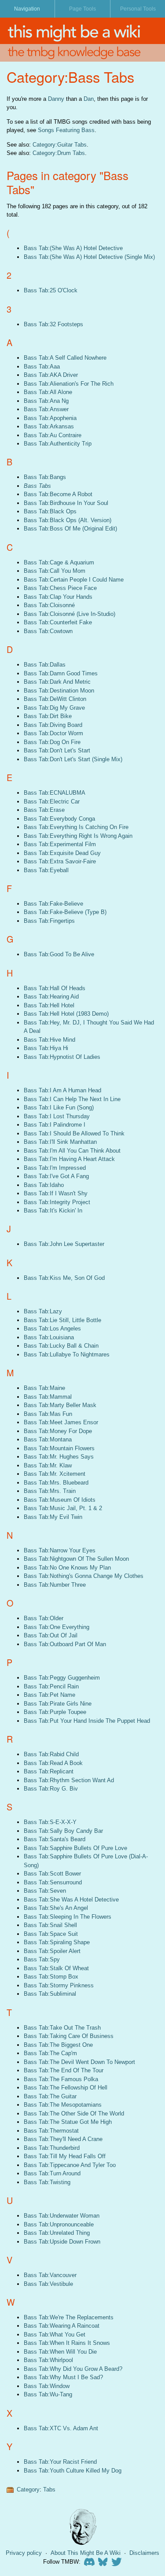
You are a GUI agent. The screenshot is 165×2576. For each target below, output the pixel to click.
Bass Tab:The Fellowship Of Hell (66, 2088)
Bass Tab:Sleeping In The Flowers (68, 1917)
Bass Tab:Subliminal (50, 1994)
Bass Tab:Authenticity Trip (58, 444)
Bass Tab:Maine (44, 1388)
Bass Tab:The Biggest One (58, 2045)
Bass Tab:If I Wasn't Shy (56, 1193)
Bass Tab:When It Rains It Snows (67, 2343)
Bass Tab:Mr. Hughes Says (59, 1457)
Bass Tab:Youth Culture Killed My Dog (73, 2471)
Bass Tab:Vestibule (48, 2284)
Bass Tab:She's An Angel (56, 1908)
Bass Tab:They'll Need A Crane (63, 2139)
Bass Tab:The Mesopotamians (63, 2105)
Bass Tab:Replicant (49, 1771)
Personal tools (138, 9)
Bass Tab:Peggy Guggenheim (62, 1678)
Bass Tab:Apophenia (50, 418)
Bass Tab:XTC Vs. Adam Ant (61, 2428)
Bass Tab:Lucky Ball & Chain (61, 1346)
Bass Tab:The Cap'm (50, 2053)
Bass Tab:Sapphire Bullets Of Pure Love (75, 1848)
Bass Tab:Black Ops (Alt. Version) (68, 520)
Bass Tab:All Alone (48, 392)
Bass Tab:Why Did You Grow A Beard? (73, 2369)
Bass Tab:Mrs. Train (50, 1491)
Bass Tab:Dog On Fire (52, 742)
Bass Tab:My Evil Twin (53, 1517)
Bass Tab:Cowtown (48, 631)
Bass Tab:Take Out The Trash (62, 2028)
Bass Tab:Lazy (43, 1311)
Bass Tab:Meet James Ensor (61, 1422)
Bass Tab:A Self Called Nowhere (65, 358)
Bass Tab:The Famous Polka (61, 2079)
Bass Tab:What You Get (55, 2335)
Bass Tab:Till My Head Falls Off (65, 2156)
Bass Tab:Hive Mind (49, 1040)
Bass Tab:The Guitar (50, 2096)
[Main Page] (82, 31)
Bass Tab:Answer (46, 409)
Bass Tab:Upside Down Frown (62, 2242)
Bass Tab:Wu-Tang (48, 2394)
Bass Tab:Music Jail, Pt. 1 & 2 (63, 1508)
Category (28, 2489)
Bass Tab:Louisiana (49, 1337)
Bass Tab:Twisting (47, 2182)
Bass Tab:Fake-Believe (53, 904)
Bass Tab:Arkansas (49, 426)
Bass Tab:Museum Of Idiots (60, 1500)
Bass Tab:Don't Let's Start (57, 750)
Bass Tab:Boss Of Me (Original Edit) (70, 529)
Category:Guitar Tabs (60, 145)
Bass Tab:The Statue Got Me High (68, 2122)
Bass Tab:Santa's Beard (55, 1839)
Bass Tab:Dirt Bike (48, 716)
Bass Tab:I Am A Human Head (62, 1090)
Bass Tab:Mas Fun (48, 1414)
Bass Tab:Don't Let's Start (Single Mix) (73, 759)
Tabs (49, 2489)
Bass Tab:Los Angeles (52, 1329)
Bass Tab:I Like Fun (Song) (59, 1107)
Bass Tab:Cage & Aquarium (59, 562)
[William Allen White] (83, 2527)
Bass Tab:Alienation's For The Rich (69, 384)
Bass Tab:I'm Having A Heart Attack (69, 1159)
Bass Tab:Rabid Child (51, 1754)
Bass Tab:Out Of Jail (51, 1635)
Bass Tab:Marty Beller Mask (60, 1405)
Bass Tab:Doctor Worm (53, 733)
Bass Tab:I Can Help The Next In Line (72, 1099)
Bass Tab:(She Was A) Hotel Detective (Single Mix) (89, 257)
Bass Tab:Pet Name (49, 1695)
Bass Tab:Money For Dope (58, 1431)
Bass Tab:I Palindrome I (55, 1125)
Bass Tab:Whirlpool (48, 2360)
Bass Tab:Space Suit (51, 1934)
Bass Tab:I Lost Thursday (57, 1116)
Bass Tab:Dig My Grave (54, 708)
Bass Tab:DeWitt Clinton (55, 699)
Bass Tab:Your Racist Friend (60, 2462)
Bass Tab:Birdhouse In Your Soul (66, 503)
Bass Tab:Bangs (45, 477)
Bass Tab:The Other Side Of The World (74, 2113)
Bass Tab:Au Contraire (53, 435)
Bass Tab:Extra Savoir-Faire (60, 861)
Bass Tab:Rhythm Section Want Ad (69, 1780)
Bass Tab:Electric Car (52, 802)
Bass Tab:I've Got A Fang (56, 1176)
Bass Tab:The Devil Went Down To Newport (79, 2062)
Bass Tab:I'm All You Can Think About (72, 1151)
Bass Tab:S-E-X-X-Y (50, 1822)
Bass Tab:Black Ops (50, 511)
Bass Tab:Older (44, 1618)
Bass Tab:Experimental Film (60, 844)
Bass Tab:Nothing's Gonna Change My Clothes (84, 1576)
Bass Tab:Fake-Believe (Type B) (65, 912)
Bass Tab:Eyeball (46, 870)
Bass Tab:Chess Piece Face (60, 588)
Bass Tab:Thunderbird (52, 2148)
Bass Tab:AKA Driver (51, 375)
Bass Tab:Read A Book (53, 1763)
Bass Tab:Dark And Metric (57, 682)
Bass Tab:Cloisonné (49, 605)
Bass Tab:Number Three (55, 1585)
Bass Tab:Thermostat (51, 2131)
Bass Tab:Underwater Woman (62, 2216)
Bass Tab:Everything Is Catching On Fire (76, 827)
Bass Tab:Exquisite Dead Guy (62, 853)
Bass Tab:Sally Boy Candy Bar (63, 1831)
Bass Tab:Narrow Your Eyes (60, 1550)
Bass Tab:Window (47, 2386)
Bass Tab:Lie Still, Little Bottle (62, 1320)
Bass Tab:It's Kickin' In (53, 1211)
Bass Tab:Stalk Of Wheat (56, 1968)
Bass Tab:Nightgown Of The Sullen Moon (76, 1559)
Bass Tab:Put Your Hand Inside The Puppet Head (87, 1721)
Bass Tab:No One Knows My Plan (67, 1568)
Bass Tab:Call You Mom (55, 571)
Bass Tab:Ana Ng (46, 401)
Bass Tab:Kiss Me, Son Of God (64, 1278)
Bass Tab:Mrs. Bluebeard (56, 1483)
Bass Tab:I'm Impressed (55, 1168)
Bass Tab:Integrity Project (57, 1202)
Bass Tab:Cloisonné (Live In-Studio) (70, 614)
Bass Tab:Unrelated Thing (57, 2233)
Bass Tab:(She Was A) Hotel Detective (73, 248)
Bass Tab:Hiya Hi (46, 1048)
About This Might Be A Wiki (86, 2553)
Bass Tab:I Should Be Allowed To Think (74, 1133)
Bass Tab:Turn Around (52, 2173)
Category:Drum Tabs (59, 153)
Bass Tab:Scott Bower (52, 1874)
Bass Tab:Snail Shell (50, 1925)
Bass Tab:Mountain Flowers (59, 1448)
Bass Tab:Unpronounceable (59, 2224)
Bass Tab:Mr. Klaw (48, 1465)
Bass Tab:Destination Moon (59, 691)
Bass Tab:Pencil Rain (51, 1686)
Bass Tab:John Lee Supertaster (64, 1244)
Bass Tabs (37, 486)
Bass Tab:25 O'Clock (51, 290)
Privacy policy (24, 2553)
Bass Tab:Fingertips (49, 921)
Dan (89, 99)
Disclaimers (144, 2553)
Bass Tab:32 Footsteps (53, 324)
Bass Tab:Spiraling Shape (57, 1942)
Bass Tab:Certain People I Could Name (74, 580)
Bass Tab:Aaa (42, 367)
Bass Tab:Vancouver (50, 2275)
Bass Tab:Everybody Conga (59, 819)
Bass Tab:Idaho (44, 1185)
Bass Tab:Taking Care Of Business (69, 2036)
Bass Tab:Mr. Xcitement (55, 1474)
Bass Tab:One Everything (57, 1627)
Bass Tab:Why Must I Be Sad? (63, 2377)
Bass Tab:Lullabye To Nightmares (67, 1354)
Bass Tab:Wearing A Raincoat (62, 2326)
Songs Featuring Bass (66, 130)
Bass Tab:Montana (48, 1439)
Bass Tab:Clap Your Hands (58, 597)
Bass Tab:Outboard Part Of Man (65, 1644)
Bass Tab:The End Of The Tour (64, 2070)
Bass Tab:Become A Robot (58, 494)
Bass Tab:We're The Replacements (69, 2317)
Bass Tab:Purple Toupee (55, 1712)
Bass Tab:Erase (44, 810)
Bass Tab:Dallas (45, 665)
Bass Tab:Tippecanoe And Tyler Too (70, 2165)
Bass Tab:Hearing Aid (51, 997)
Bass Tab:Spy (42, 1959)
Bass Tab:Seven (45, 1891)
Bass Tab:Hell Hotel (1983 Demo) (66, 1014)
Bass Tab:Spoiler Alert (52, 1951)
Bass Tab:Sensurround (53, 1882)
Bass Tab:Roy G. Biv (51, 1789)
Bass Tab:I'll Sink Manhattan (60, 1142)
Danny (56, 99)
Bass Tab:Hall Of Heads (55, 988)
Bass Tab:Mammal (48, 1397)
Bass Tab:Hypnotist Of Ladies (62, 1057)
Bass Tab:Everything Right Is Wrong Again (78, 836)
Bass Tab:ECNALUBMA (55, 793)
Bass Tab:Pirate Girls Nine (58, 1704)
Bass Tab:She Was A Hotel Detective (71, 1900)
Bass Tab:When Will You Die (60, 2352)
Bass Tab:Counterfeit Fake (58, 622)
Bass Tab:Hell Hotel (49, 1005)
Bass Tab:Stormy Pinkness (59, 1985)
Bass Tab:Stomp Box (51, 1977)
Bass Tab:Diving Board (53, 725)
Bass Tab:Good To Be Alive (59, 954)
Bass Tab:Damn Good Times (61, 673)
